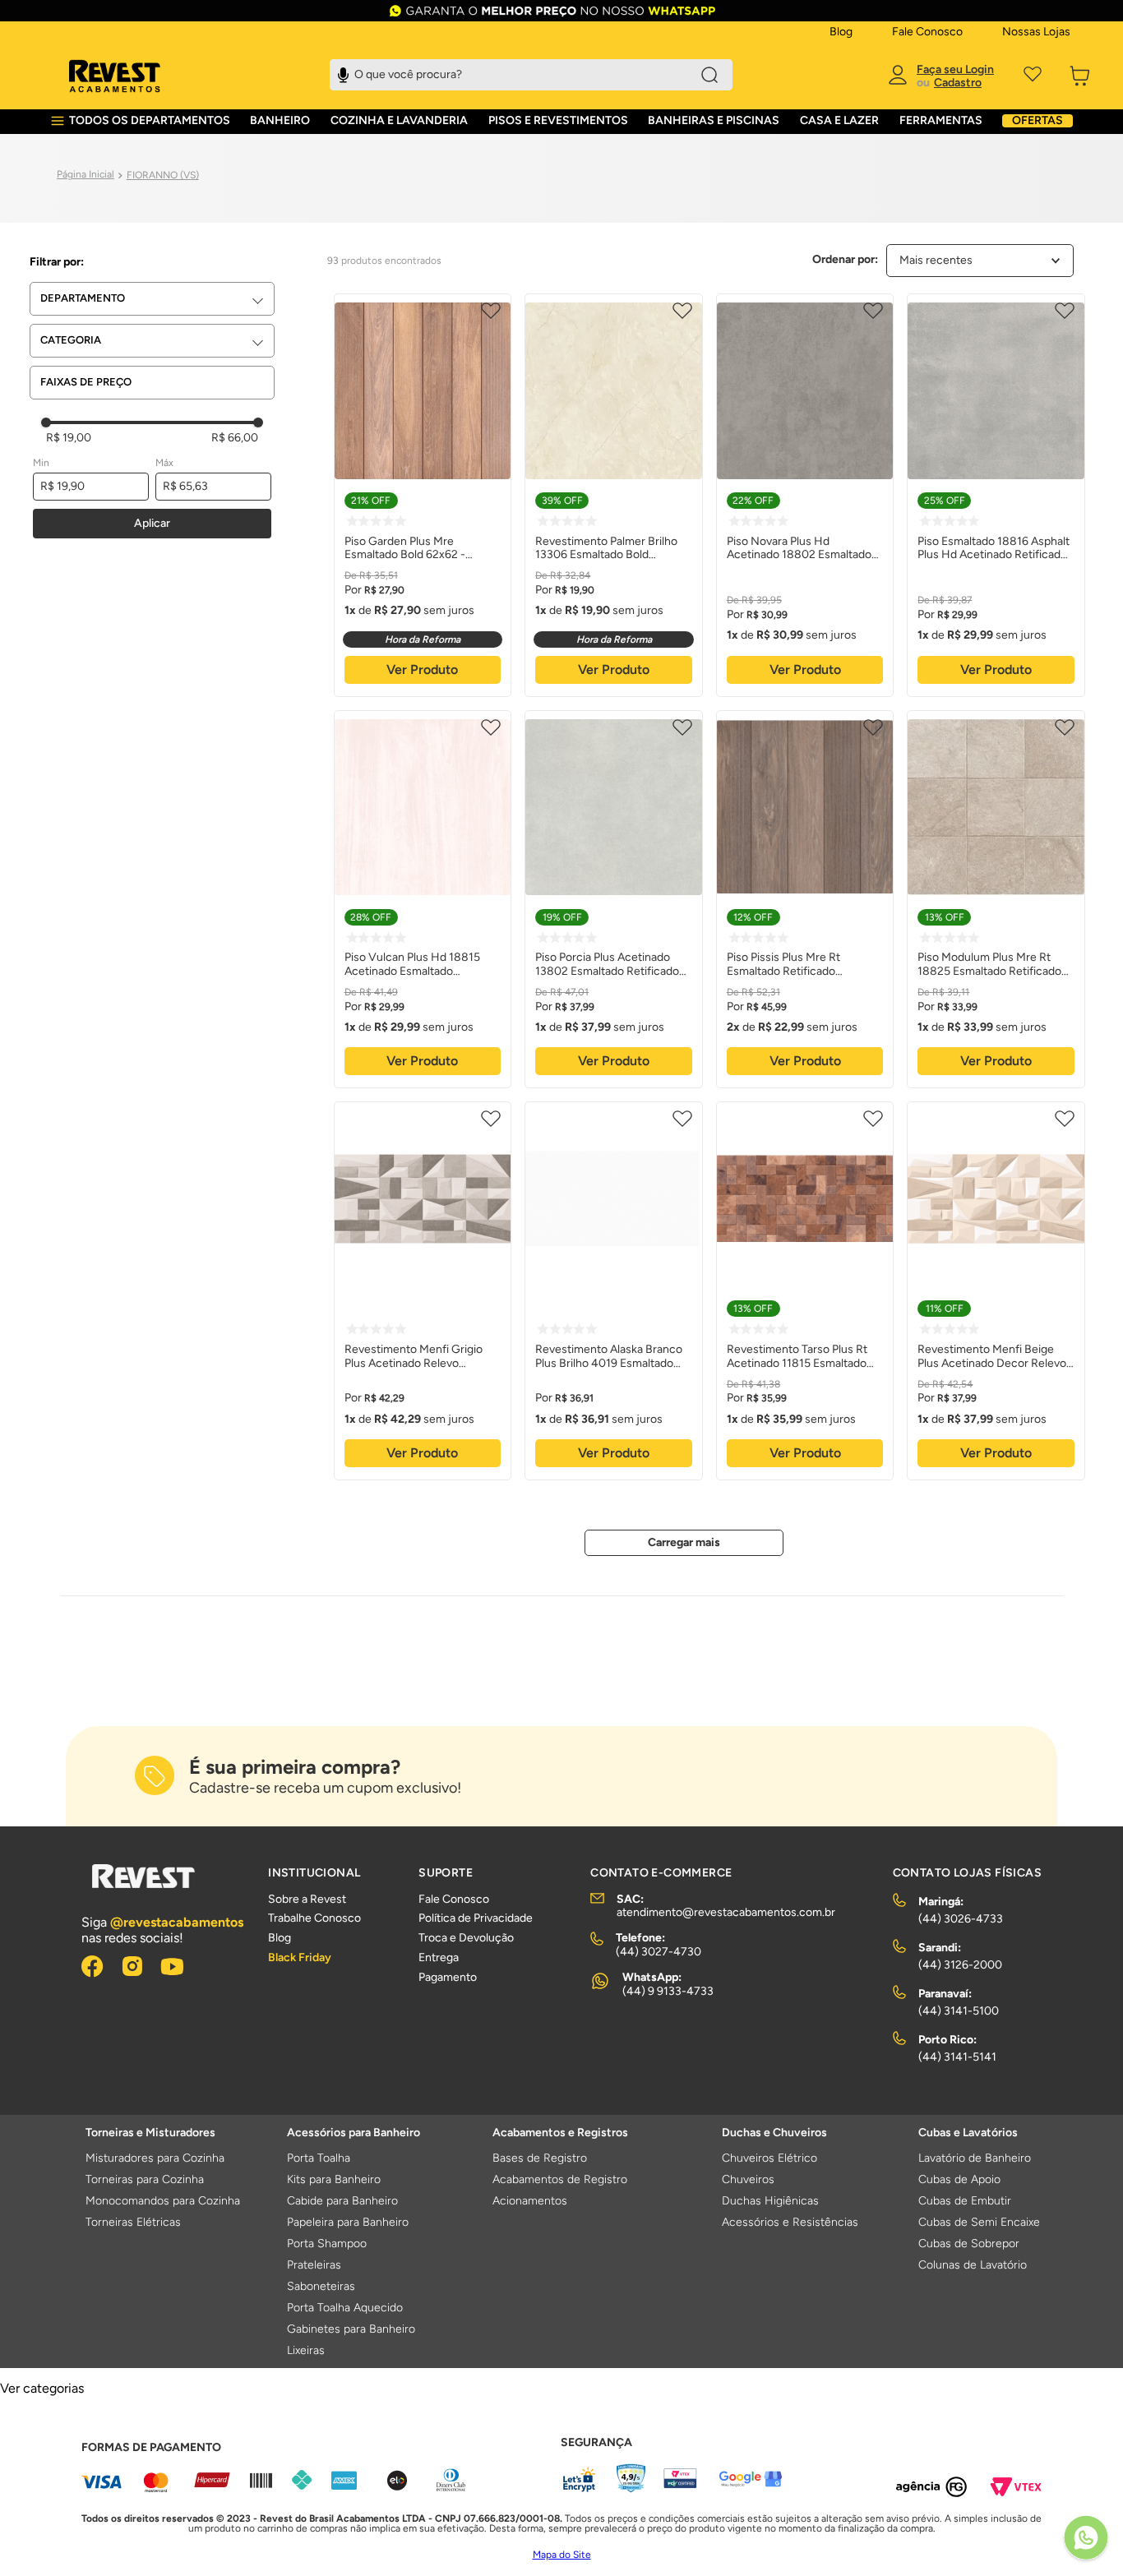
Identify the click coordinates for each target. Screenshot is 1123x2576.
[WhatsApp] (1086, 2539)
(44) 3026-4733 (961, 1919)
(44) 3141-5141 (957, 2057)
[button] (157, 299)
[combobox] (531, 75)
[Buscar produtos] (709, 75)
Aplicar (152, 523)
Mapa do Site (562, 2555)
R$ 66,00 (235, 438)
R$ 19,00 (69, 438)
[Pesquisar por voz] (343, 73)
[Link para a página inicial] (85, 175)
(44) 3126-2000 (960, 1965)
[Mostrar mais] (684, 1543)
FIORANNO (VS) (163, 175)
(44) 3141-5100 (959, 2011)
